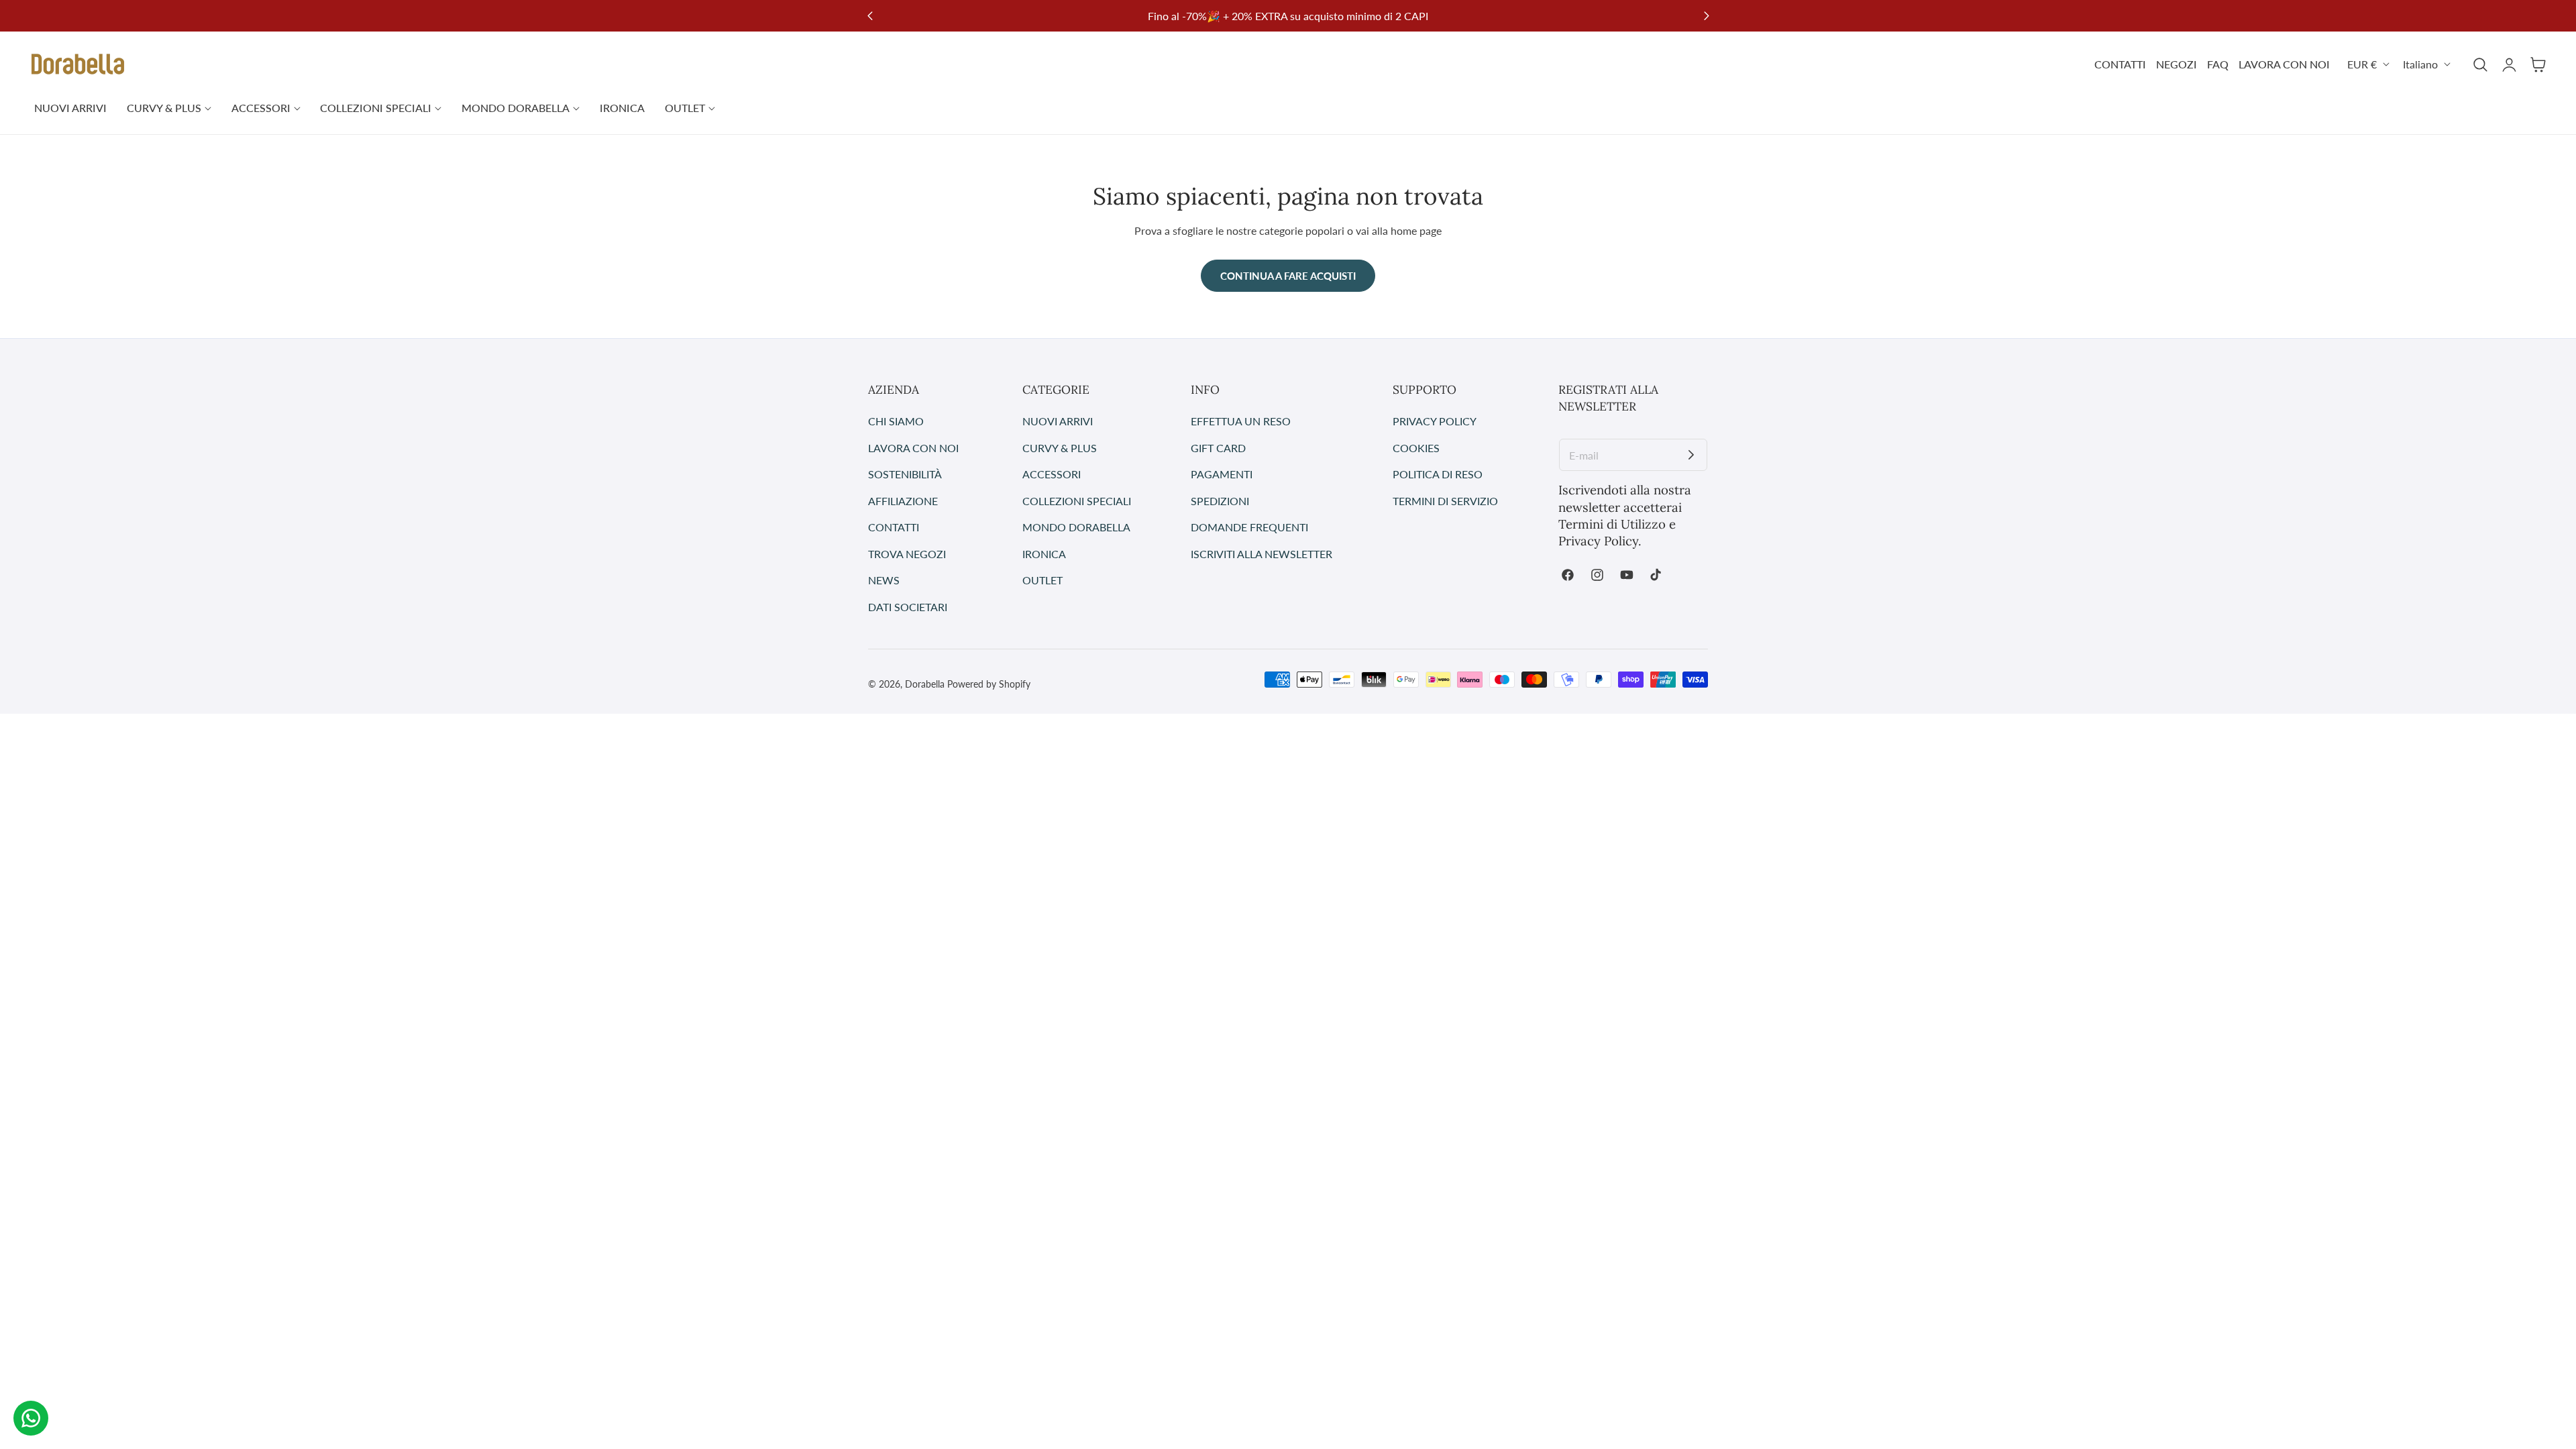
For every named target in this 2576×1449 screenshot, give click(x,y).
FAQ (2218, 64)
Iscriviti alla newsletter (1262, 553)
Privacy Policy (1435, 421)
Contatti (894, 527)
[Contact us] (31, 1418)
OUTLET (1042, 580)
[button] (2480, 64)
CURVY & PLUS (1060, 447)
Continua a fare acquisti (1288, 276)
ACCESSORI (1052, 474)
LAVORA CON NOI (2284, 64)
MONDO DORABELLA (1076, 527)
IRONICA (1044, 553)
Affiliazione (903, 500)
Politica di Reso (1438, 474)
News (884, 580)
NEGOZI (2177, 64)
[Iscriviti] (1691, 455)
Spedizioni (1220, 500)
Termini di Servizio (1445, 500)
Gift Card (1218, 447)
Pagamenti (1222, 474)
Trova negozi (907, 553)
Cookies (1416, 447)
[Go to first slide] (1706, 16)
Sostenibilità (905, 474)
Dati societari (908, 606)
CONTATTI (2120, 64)
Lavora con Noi (913, 447)
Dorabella (925, 684)
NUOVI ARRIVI (1058, 421)
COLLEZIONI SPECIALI (1077, 500)
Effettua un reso (1241, 421)
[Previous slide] (870, 16)
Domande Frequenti (1249, 527)
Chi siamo (896, 421)
